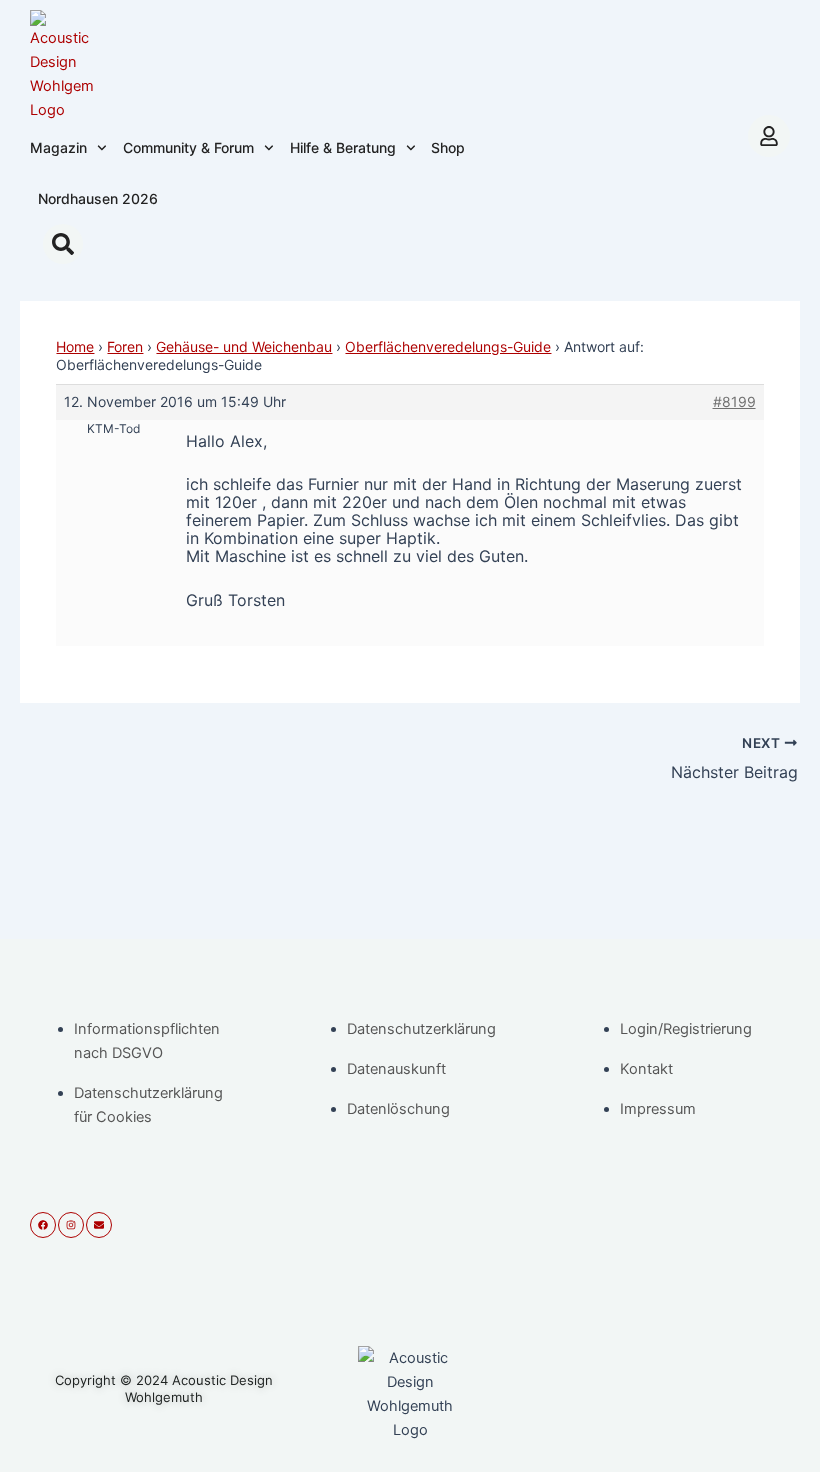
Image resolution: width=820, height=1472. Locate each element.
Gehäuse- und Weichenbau (244, 346)
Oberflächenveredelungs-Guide (448, 346)
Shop (448, 147)
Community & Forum (188, 147)
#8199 (734, 401)
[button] (63, 244)
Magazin (58, 147)
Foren (125, 346)
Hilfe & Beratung (343, 147)
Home (75, 346)
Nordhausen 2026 (98, 198)
